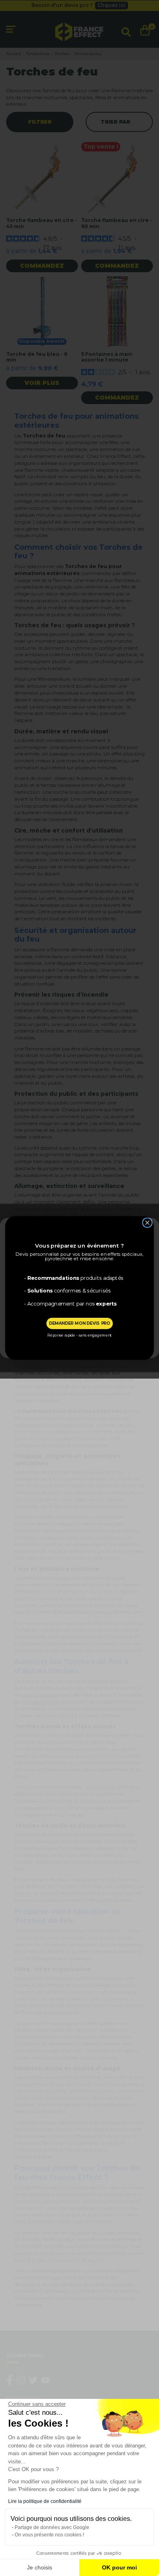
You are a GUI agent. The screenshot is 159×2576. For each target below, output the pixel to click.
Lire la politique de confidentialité (45, 2501)
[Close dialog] (147, 1223)
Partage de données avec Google (52, 2527)
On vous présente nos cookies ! (49, 2535)
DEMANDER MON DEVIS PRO (79, 1323)
